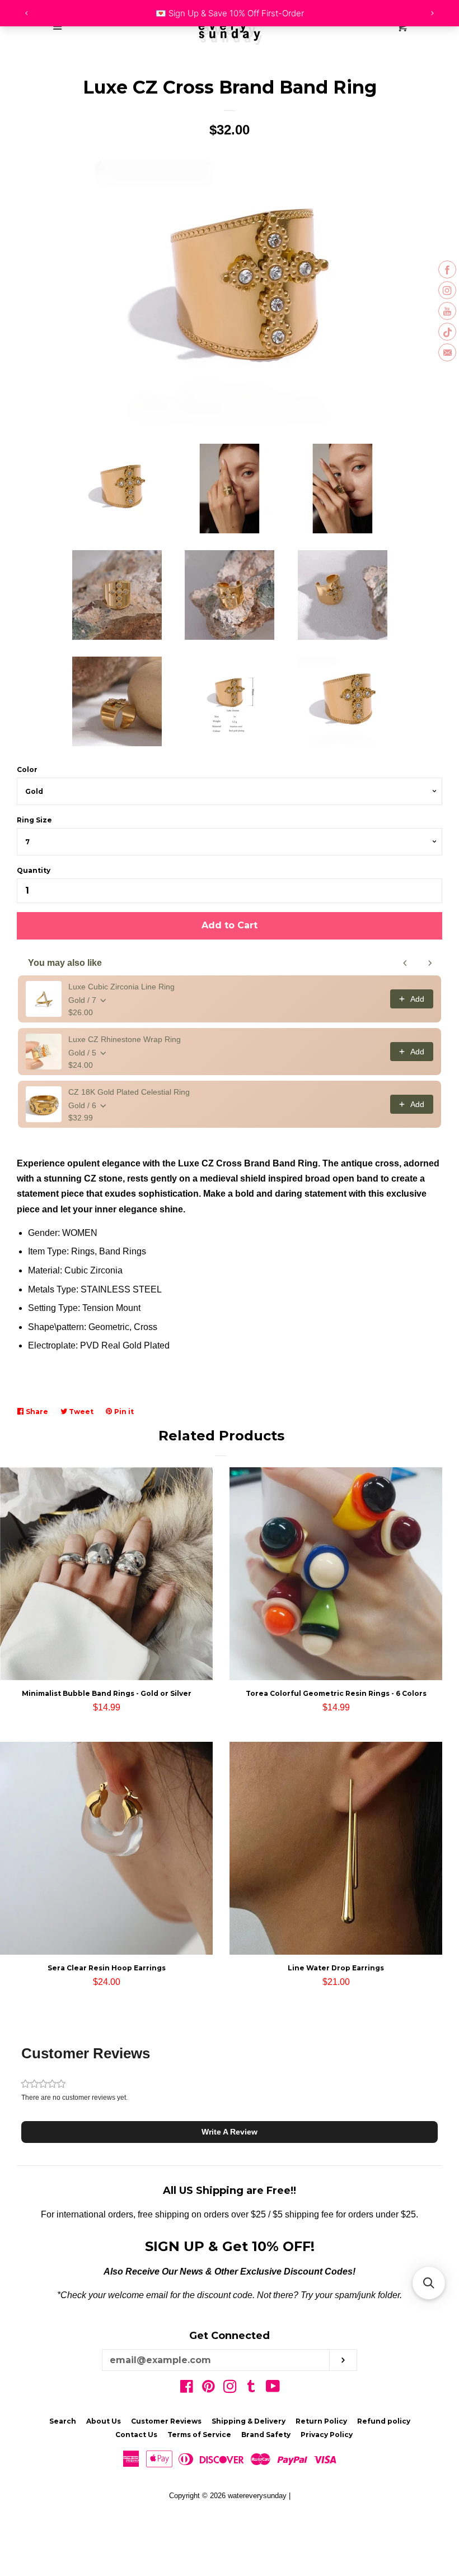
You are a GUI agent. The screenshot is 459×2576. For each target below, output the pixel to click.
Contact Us (136, 2435)
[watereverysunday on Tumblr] (251, 2389)
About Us (104, 2421)
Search (63, 2421)
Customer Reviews (166, 2421)
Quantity (34, 870)
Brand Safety (266, 2435)
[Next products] (430, 963)
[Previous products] (405, 963)
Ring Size (34, 820)
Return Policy (321, 2421)
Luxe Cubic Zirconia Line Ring (121, 987)
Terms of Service (199, 2435)
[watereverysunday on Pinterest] (209, 2389)
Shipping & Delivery (249, 2421)
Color (27, 769)
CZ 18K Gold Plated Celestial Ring (129, 1092)
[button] (230, 2132)
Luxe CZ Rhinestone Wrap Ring (125, 1039)
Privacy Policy (327, 2435)
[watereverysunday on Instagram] (230, 2389)
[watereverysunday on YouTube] (273, 2389)
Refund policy (384, 2421)
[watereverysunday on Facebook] (187, 2389)
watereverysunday (257, 2496)
